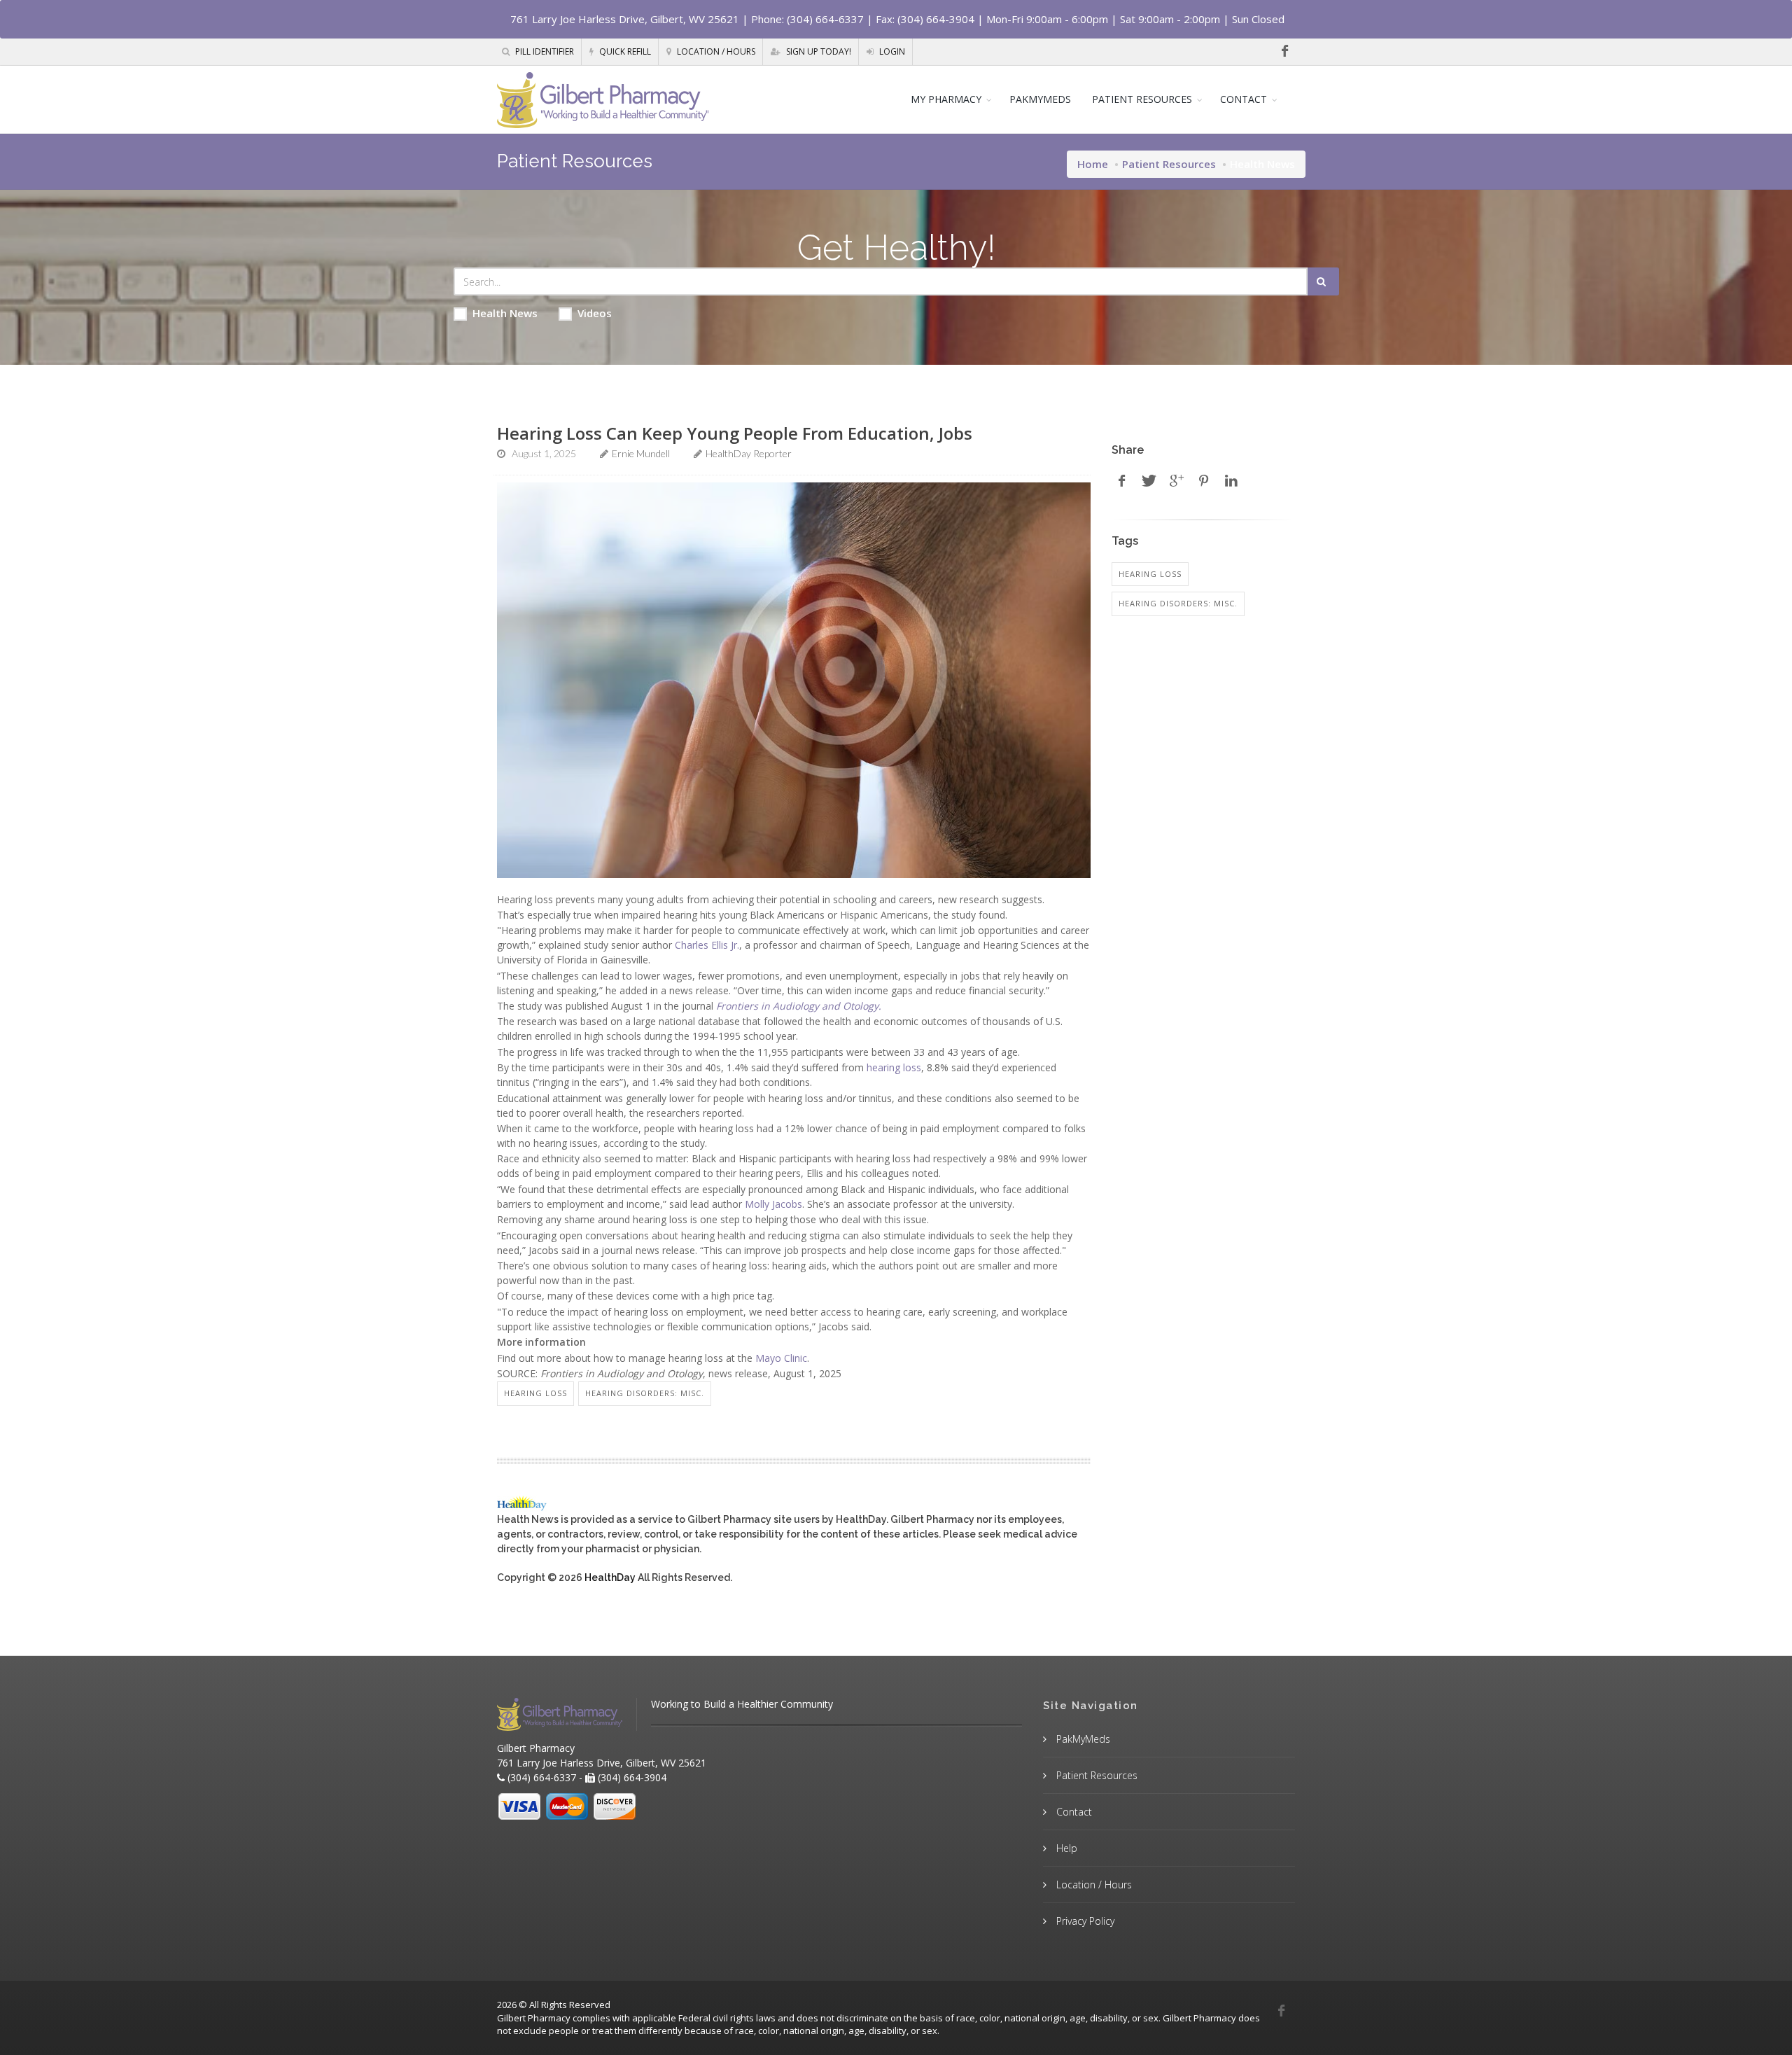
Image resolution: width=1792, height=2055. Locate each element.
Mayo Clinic (781, 1358)
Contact (1073, 1812)
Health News (505, 313)
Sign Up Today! (818, 51)
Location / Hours (715, 51)
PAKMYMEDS (1040, 99)
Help (1065, 1848)
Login (891, 51)
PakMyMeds (1082, 1739)
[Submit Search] (1323, 281)
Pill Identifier (544, 51)
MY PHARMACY (946, 99)
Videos (595, 313)
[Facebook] (1284, 51)
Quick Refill (624, 51)
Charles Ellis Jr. (707, 945)
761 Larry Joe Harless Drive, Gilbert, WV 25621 (625, 19)
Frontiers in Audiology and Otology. (799, 1006)
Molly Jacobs (773, 1204)
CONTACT (1244, 99)
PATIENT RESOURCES (1142, 99)
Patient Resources (1169, 164)
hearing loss (894, 1067)
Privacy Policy (1084, 1921)
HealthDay (610, 1577)
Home (1093, 164)
